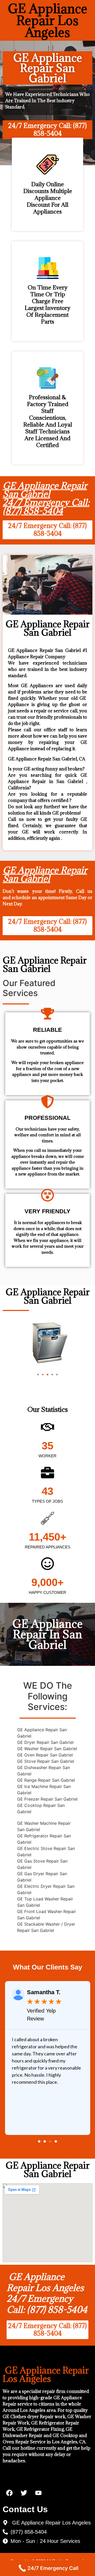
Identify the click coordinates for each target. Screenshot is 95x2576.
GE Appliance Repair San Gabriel (45, 874)
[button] (38, 1375)
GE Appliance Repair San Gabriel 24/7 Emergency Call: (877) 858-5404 (46, 498)
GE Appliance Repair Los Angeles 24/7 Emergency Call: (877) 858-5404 (47, 2293)
